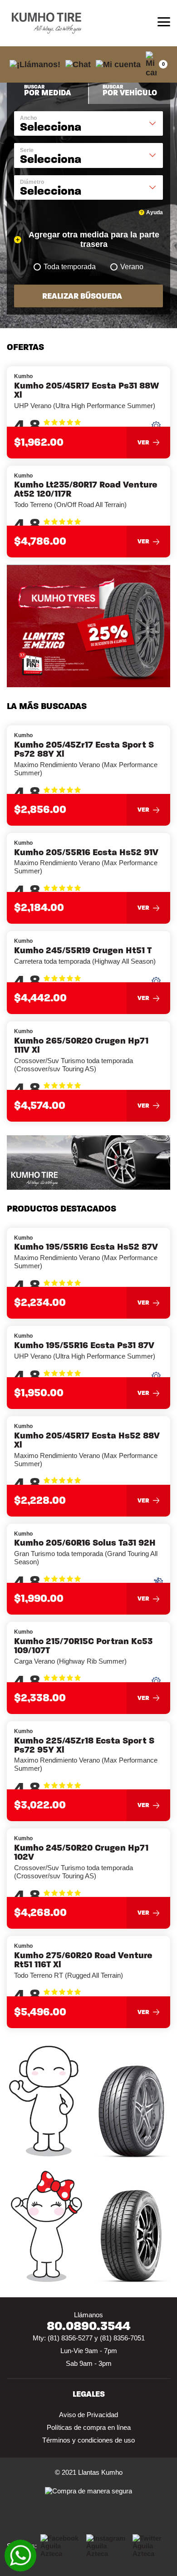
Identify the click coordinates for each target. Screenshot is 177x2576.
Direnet (115, 2561)
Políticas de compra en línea (89, 2427)
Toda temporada (70, 267)
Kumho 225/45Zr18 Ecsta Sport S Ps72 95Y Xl (84, 1745)
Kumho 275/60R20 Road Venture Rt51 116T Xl (83, 1960)
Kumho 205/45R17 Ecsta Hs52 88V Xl (87, 1440)
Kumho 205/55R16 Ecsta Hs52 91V (86, 852)
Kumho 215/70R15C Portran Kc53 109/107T (83, 1646)
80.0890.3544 (88, 2326)
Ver (143, 442)
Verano (132, 267)
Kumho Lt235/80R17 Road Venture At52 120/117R (86, 489)
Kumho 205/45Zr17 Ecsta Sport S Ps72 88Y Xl (84, 749)
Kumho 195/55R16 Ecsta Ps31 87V (84, 1345)
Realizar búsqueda (82, 296)
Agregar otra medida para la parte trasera (94, 239)
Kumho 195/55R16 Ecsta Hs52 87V (86, 1247)
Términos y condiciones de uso (88, 2440)
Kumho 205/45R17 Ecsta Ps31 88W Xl (86, 390)
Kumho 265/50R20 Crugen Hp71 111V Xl (81, 1045)
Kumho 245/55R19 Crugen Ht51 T (83, 951)
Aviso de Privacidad (88, 2415)
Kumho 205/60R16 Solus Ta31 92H (85, 1543)
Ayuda (155, 212)
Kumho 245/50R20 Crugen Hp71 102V (81, 1852)
